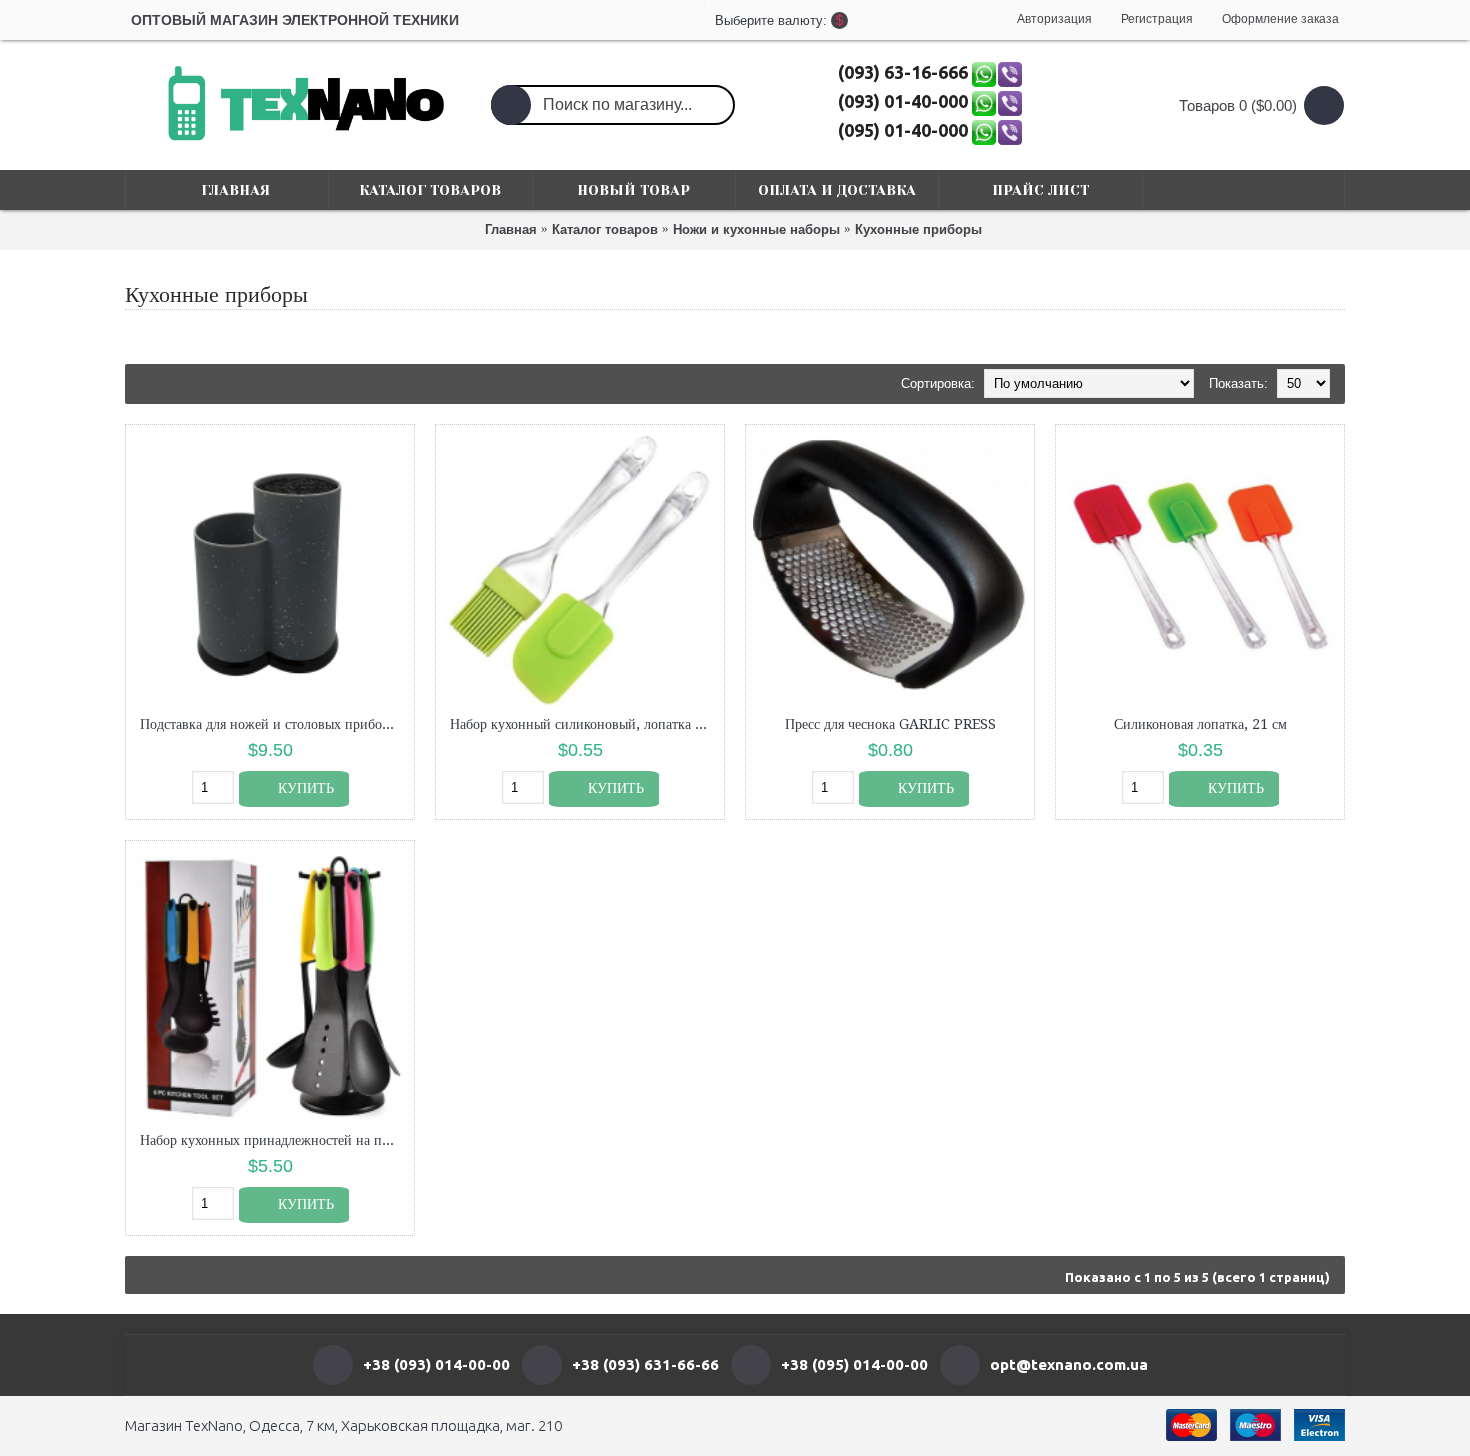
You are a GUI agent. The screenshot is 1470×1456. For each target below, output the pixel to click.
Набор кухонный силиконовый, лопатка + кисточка (583, 724)
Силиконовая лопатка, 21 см (1200, 724)
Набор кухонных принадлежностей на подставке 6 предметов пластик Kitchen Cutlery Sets (273, 1140)
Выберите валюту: (735, 20)
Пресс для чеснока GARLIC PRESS (890, 724)
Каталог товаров (605, 229)
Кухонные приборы (918, 229)
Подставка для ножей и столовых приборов (271, 724)
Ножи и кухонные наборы (756, 229)
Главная (511, 229)
